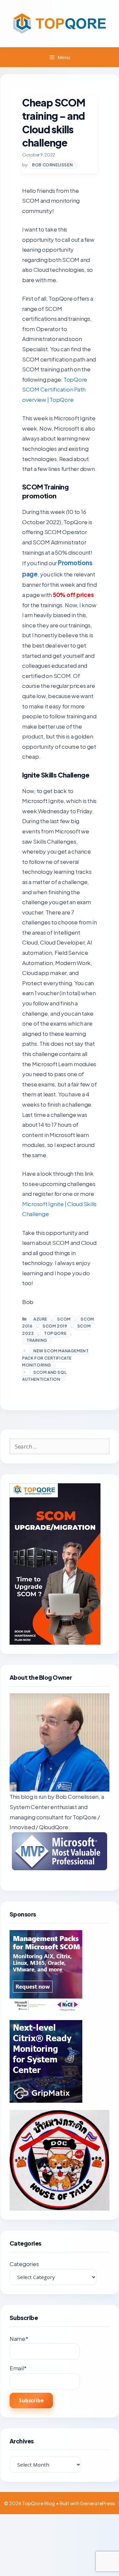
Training (37, 1340)
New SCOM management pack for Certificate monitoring (55, 1358)
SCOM (64, 1319)
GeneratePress (98, 2503)
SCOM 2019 (55, 1326)
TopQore (55, 1333)
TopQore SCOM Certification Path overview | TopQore (55, 389)
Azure (40, 1319)
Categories (24, 2264)
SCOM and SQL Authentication (44, 1376)
